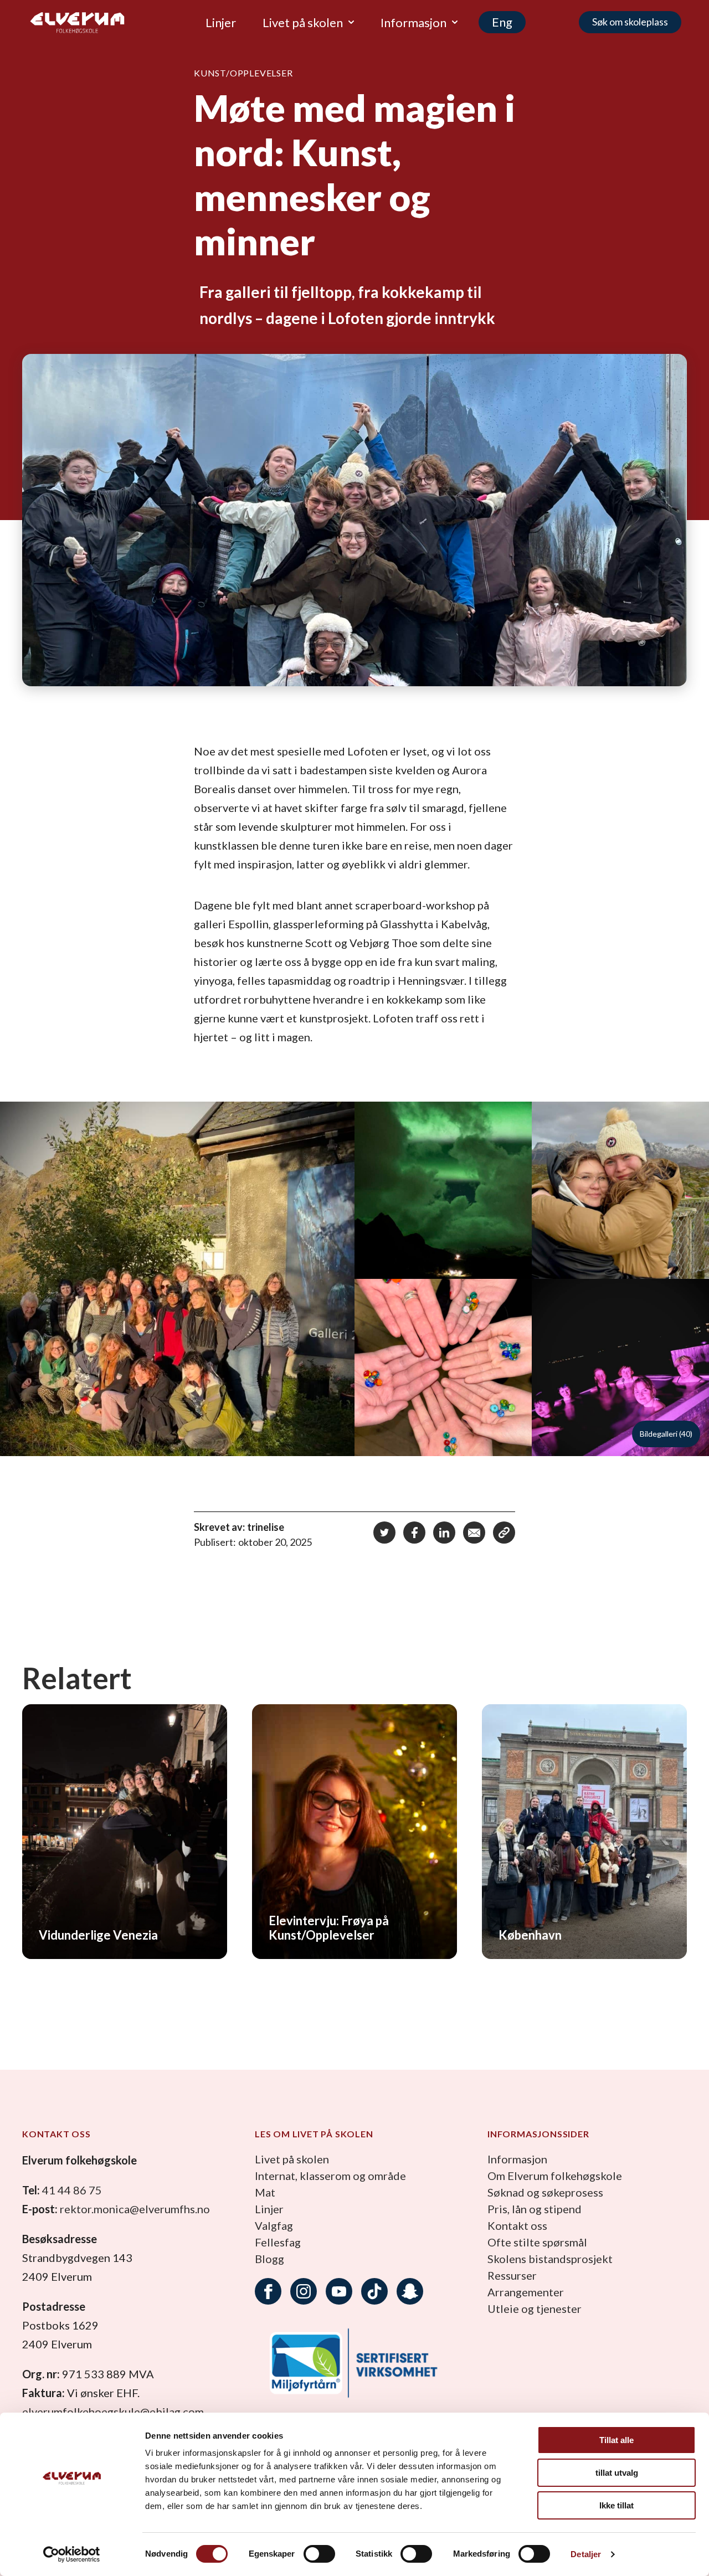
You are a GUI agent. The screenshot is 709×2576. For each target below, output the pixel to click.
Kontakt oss (517, 2225)
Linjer (269, 2209)
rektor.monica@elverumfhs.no (135, 2209)
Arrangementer (526, 2292)
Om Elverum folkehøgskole (555, 2176)
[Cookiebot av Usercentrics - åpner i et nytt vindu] (72, 2554)
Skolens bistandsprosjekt (550, 2259)
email (474, 1533)
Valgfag (274, 2225)
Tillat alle (616, 2440)
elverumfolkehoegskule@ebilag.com (113, 2412)
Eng (502, 22)
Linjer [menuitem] (221, 22)
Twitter (384, 1533)
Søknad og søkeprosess (545, 2192)
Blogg (269, 2259)
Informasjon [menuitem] (413, 22)
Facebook (414, 1533)
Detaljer (586, 2554)
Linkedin (444, 1533)
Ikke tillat (616, 2505)
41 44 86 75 (72, 2190)
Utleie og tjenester (535, 2308)
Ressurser (512, 2275)
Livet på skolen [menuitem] (303, 22)
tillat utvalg (617, 2473)
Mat (265, 2192)
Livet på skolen (292, 2159)
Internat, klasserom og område (330, 2176)
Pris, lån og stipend (535, 2209)
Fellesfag (278, 2242)
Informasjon (517, 2159)
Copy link (504, 1533)
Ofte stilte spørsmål (537, 2242)
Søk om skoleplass (630, 22)
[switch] (319, 2554)
